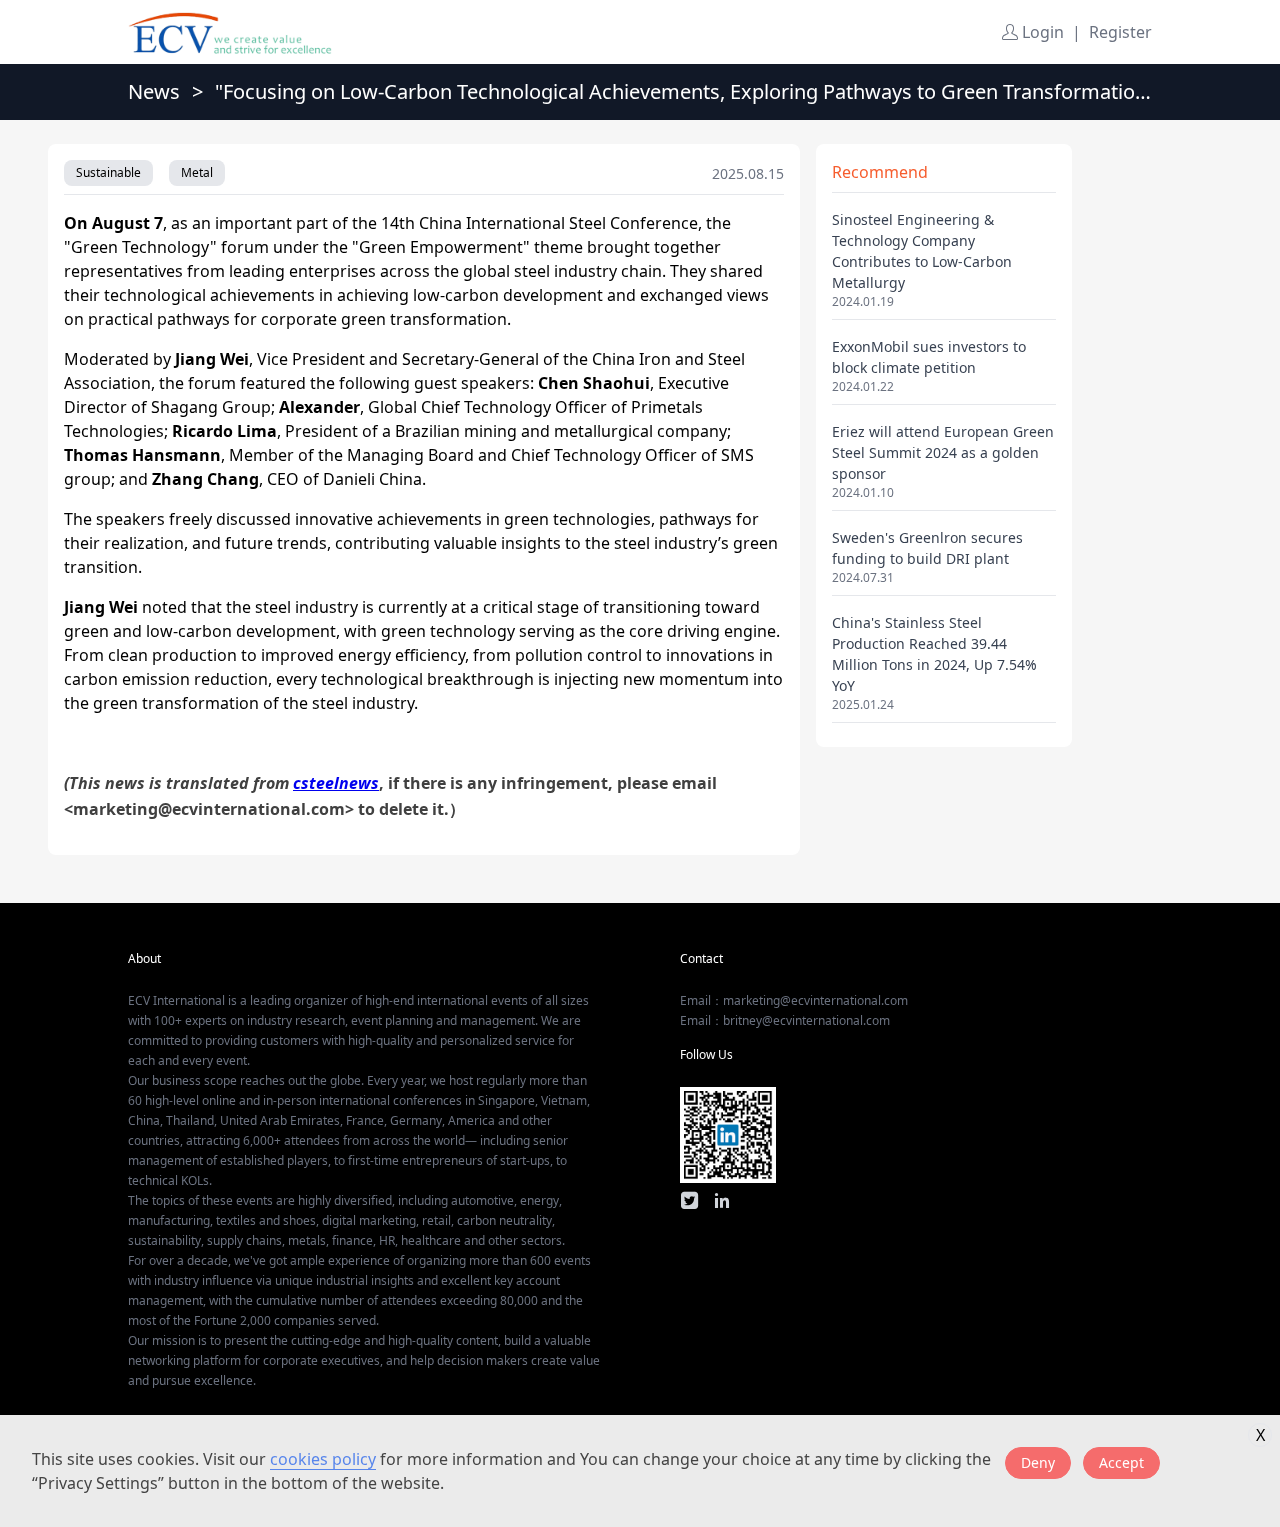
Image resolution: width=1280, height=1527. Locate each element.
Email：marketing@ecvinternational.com (794, 1000)
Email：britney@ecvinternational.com (785, 1020)
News (154, 91)
